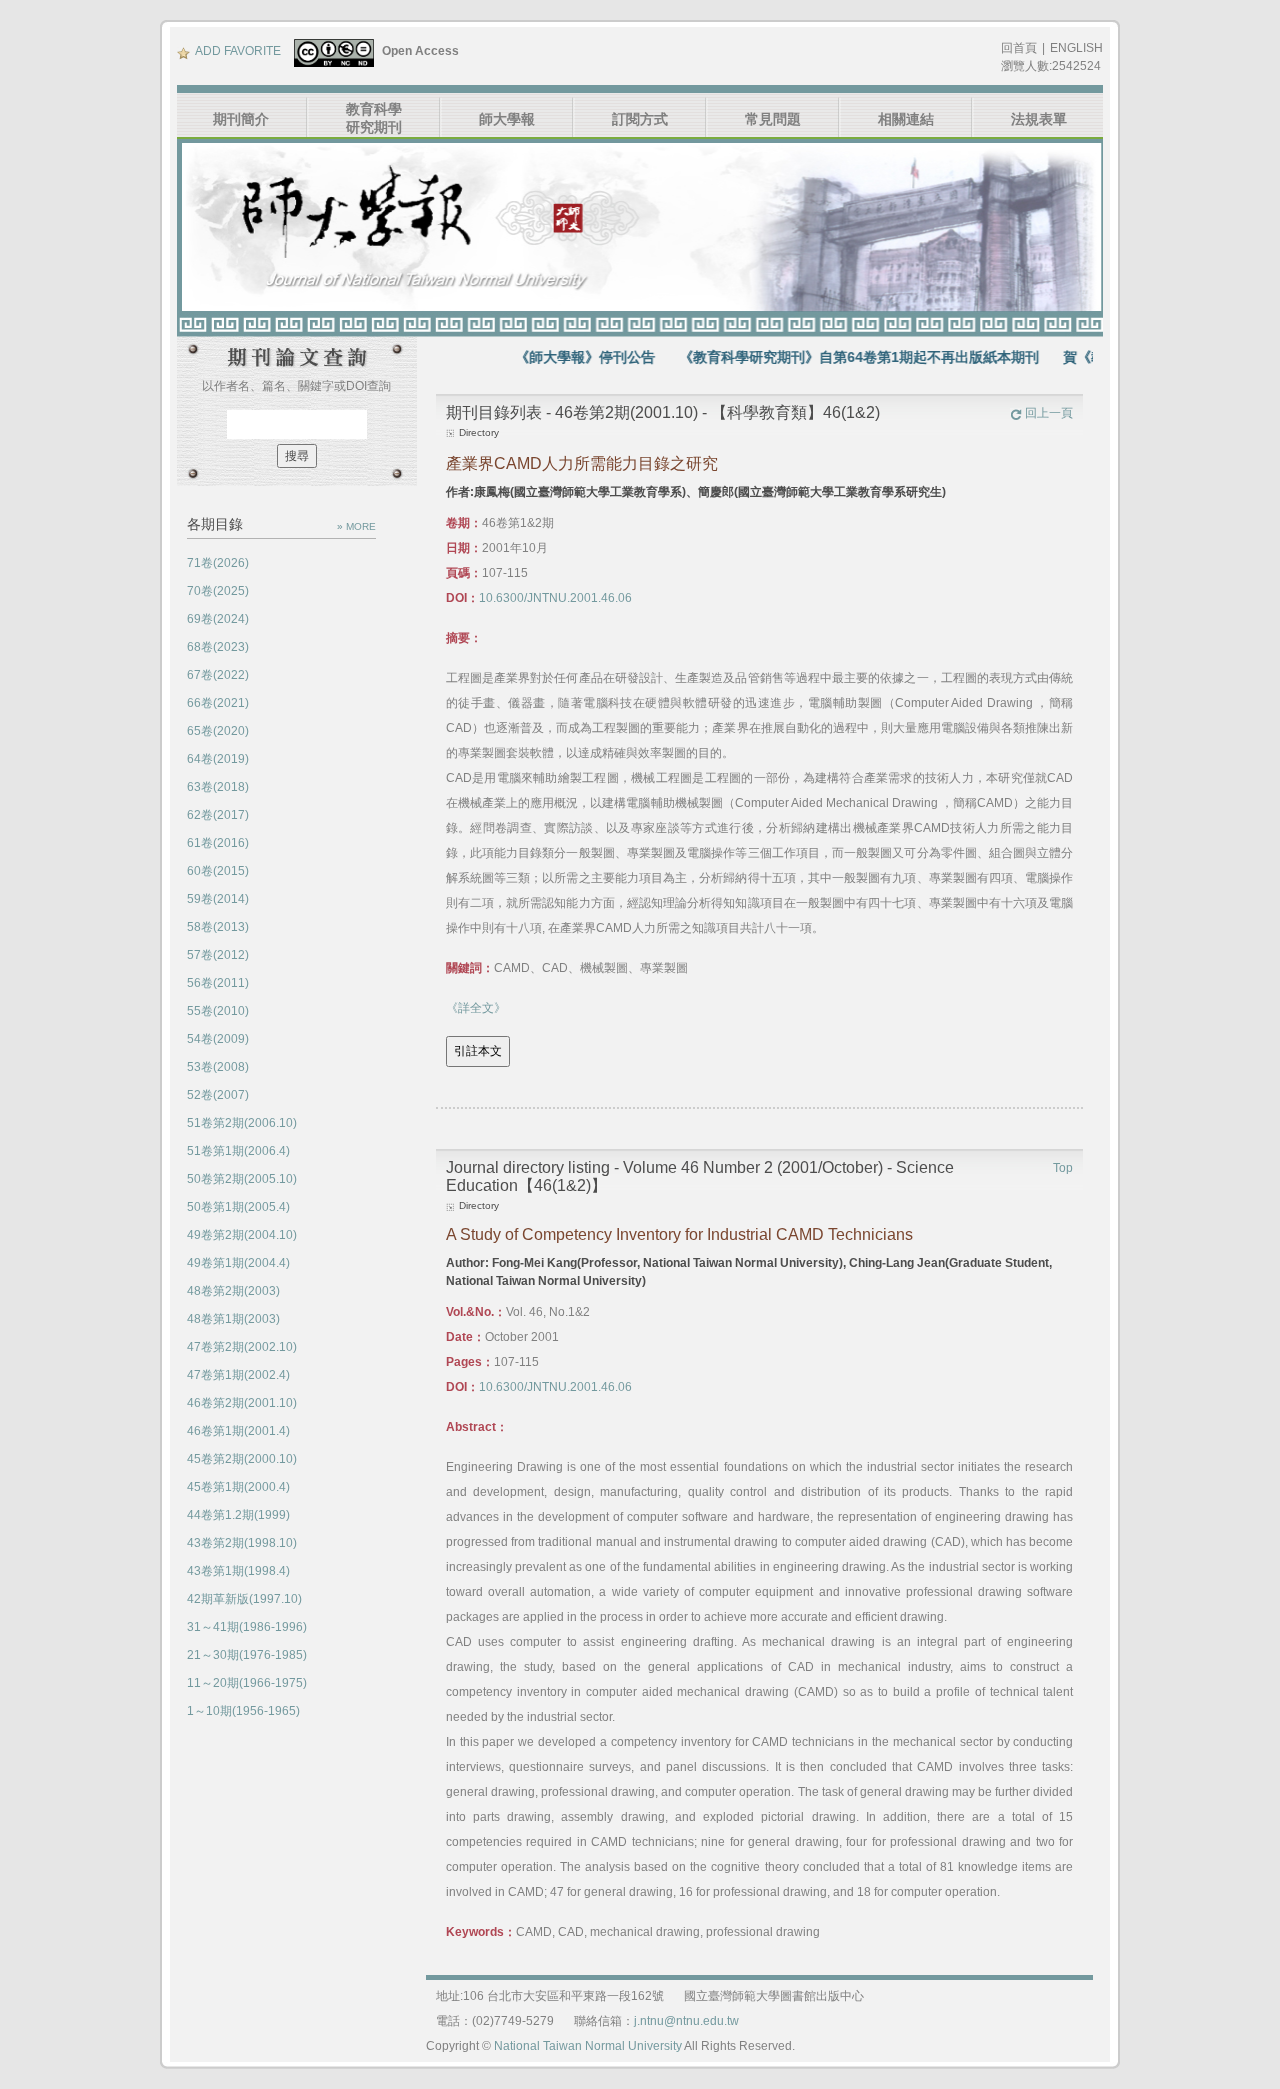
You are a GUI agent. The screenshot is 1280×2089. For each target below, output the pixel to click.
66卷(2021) (218, 703)
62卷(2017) (218, 815)
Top (1063, 1168)
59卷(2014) (218, 899)
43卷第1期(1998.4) (238, 1571)
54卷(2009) (218, 1039)
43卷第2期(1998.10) (242, 1543)
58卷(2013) (218, 927)
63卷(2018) (218, 787)
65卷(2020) (218, 731)
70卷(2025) (218, 591)
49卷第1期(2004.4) (238, 1263)
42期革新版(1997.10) (244, 1599)
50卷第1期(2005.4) (238, 1207)
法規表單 (1039, 119)
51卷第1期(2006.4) (238, 1151)
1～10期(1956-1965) (243, 1711)
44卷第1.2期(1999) (238, 1515)
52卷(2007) (218, 1095)
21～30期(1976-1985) (247, 1655)
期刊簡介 (241, 119)
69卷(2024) (218, 619)
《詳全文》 (476, 1008)
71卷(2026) (218, 563)
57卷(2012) (218, 955)
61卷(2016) (218, 843)
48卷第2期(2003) (233, 1291)
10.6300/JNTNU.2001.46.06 (555, 598)
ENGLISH (1076, 48)
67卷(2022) (218, 675)
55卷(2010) (218, 1011)
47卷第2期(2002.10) (242, 1347)
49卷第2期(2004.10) (242, 1235)
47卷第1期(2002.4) (238, 1375)
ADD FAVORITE (238, 51)
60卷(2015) (218, 871)
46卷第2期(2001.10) (242, 1403)
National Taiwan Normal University (588, 2046)
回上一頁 (1049, 413)
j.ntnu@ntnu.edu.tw (686, 2021)
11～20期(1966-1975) (247, 1683)
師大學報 (507, 119)
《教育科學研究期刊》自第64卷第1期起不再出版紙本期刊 (823, 357)
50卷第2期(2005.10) (242, 1179)
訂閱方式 (640, 119)
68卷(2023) (218, 647)
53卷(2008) (218, 1067)
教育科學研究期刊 (374, 118)
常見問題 (773, 119)
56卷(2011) (218, 983)
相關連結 (906, 119)
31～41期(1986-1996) (247, 1627)
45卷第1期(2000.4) (238, 1487)
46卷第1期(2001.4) (238, 1431)
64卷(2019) (218, 759)
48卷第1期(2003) (233, 1319)
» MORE (356, 526)
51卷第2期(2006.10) (242, 1123)
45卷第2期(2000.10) (242, 1459)
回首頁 (1019, 48)
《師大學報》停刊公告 (549, 357)
